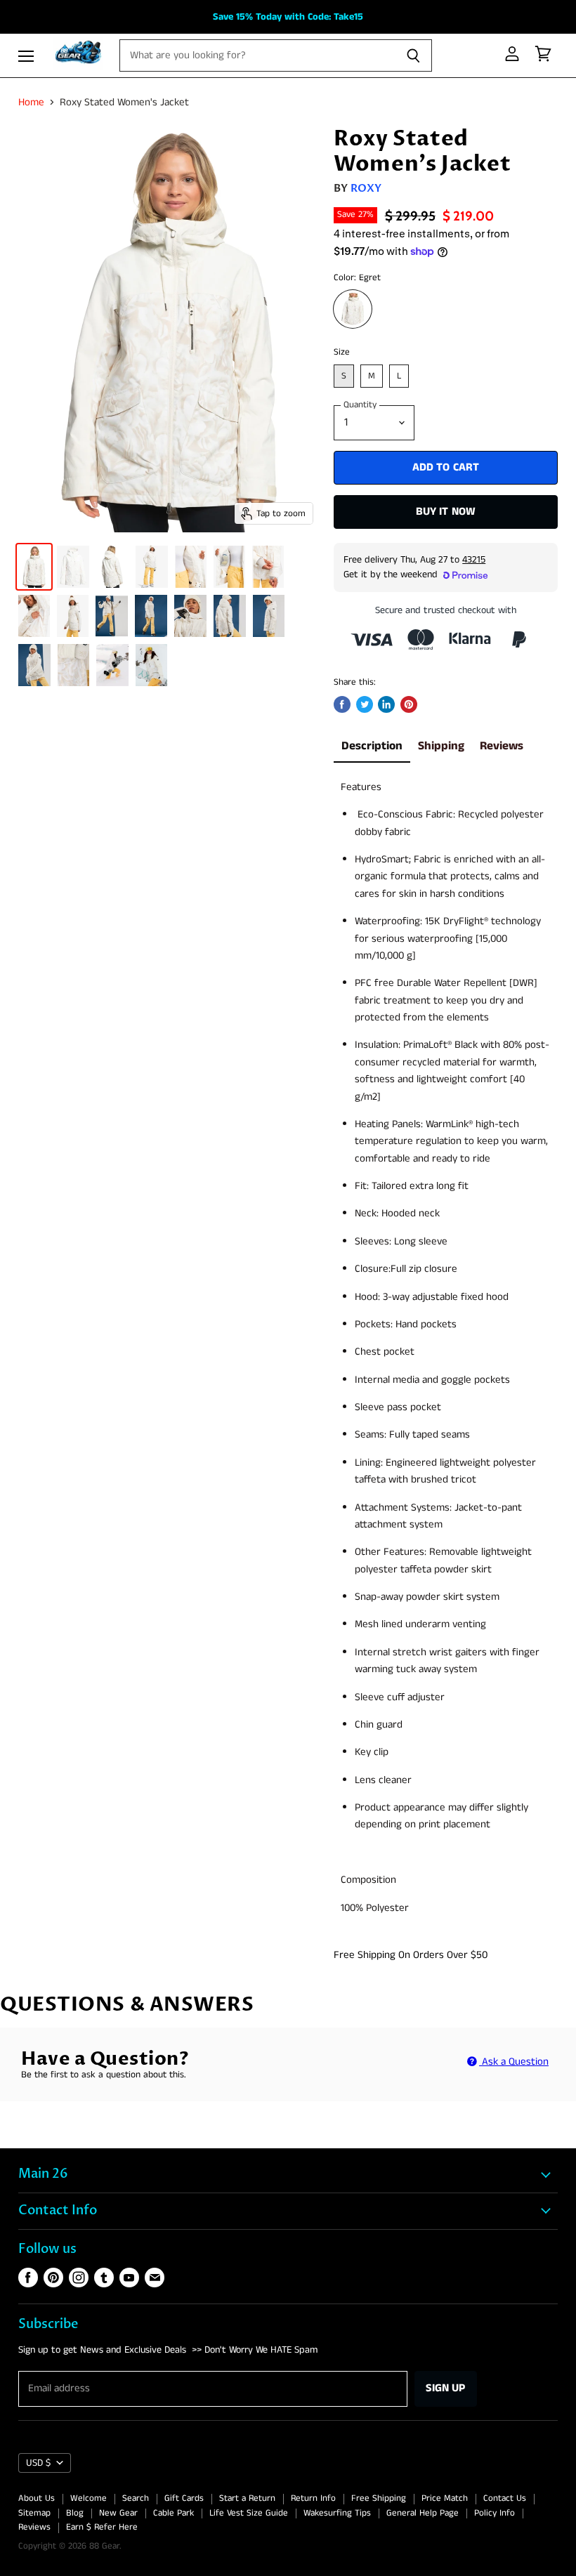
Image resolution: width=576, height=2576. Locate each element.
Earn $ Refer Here (102, 2527)
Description (372, 746)
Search (136, 2498)
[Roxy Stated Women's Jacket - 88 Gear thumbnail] (34, 567)
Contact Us (505, 2498)
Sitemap (34, 2513)
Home (31, 102)
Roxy (366, 188)
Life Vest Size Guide (249, 2513)
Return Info (313, 2498)
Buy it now (446, 512)
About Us (37, 2498)
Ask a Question (514, 2062)
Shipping (441, 746)
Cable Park (174, 2513)
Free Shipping (379, 2498)
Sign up (446, 2388)
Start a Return (247, 2498)
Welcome (89, 2498)
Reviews (502, 746)
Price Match (445, 2498)
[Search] (413, 55)
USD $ (38, 2463)
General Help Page (423, 2513)
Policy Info (495, 2513)
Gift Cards (184, 2498)
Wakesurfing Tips (337, 2513)
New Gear (118, 2513)
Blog (75, 2513)
